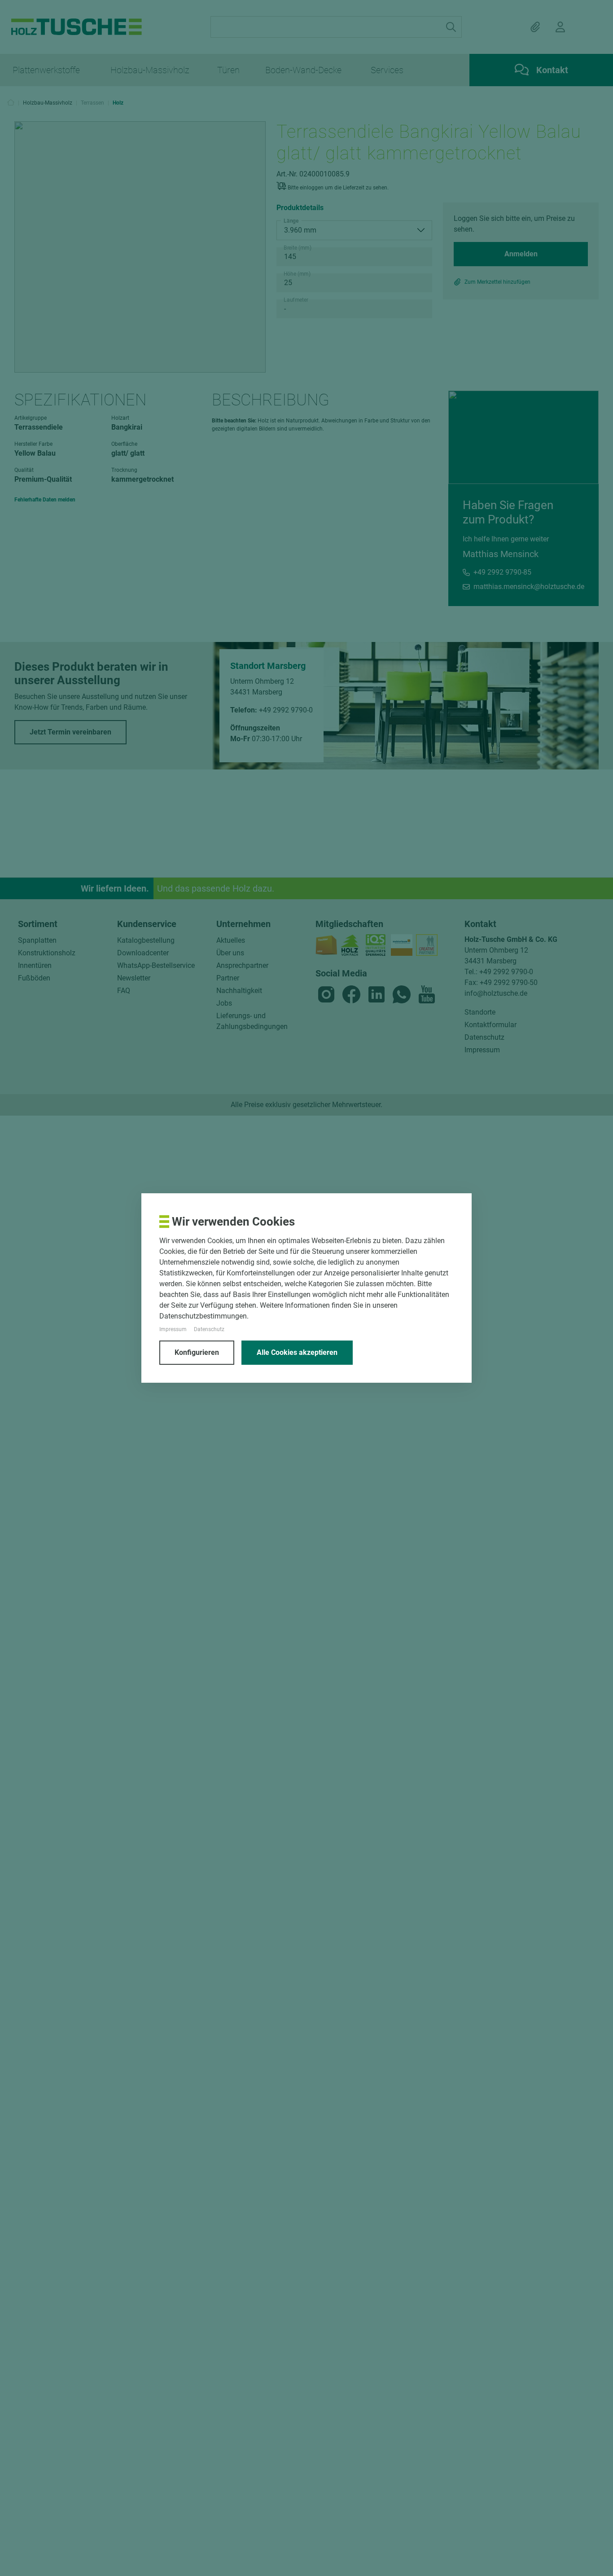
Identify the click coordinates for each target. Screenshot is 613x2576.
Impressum (173, 1329)
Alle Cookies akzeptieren (297, 1352)
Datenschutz (209, 1329)
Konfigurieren (197, 1352)
